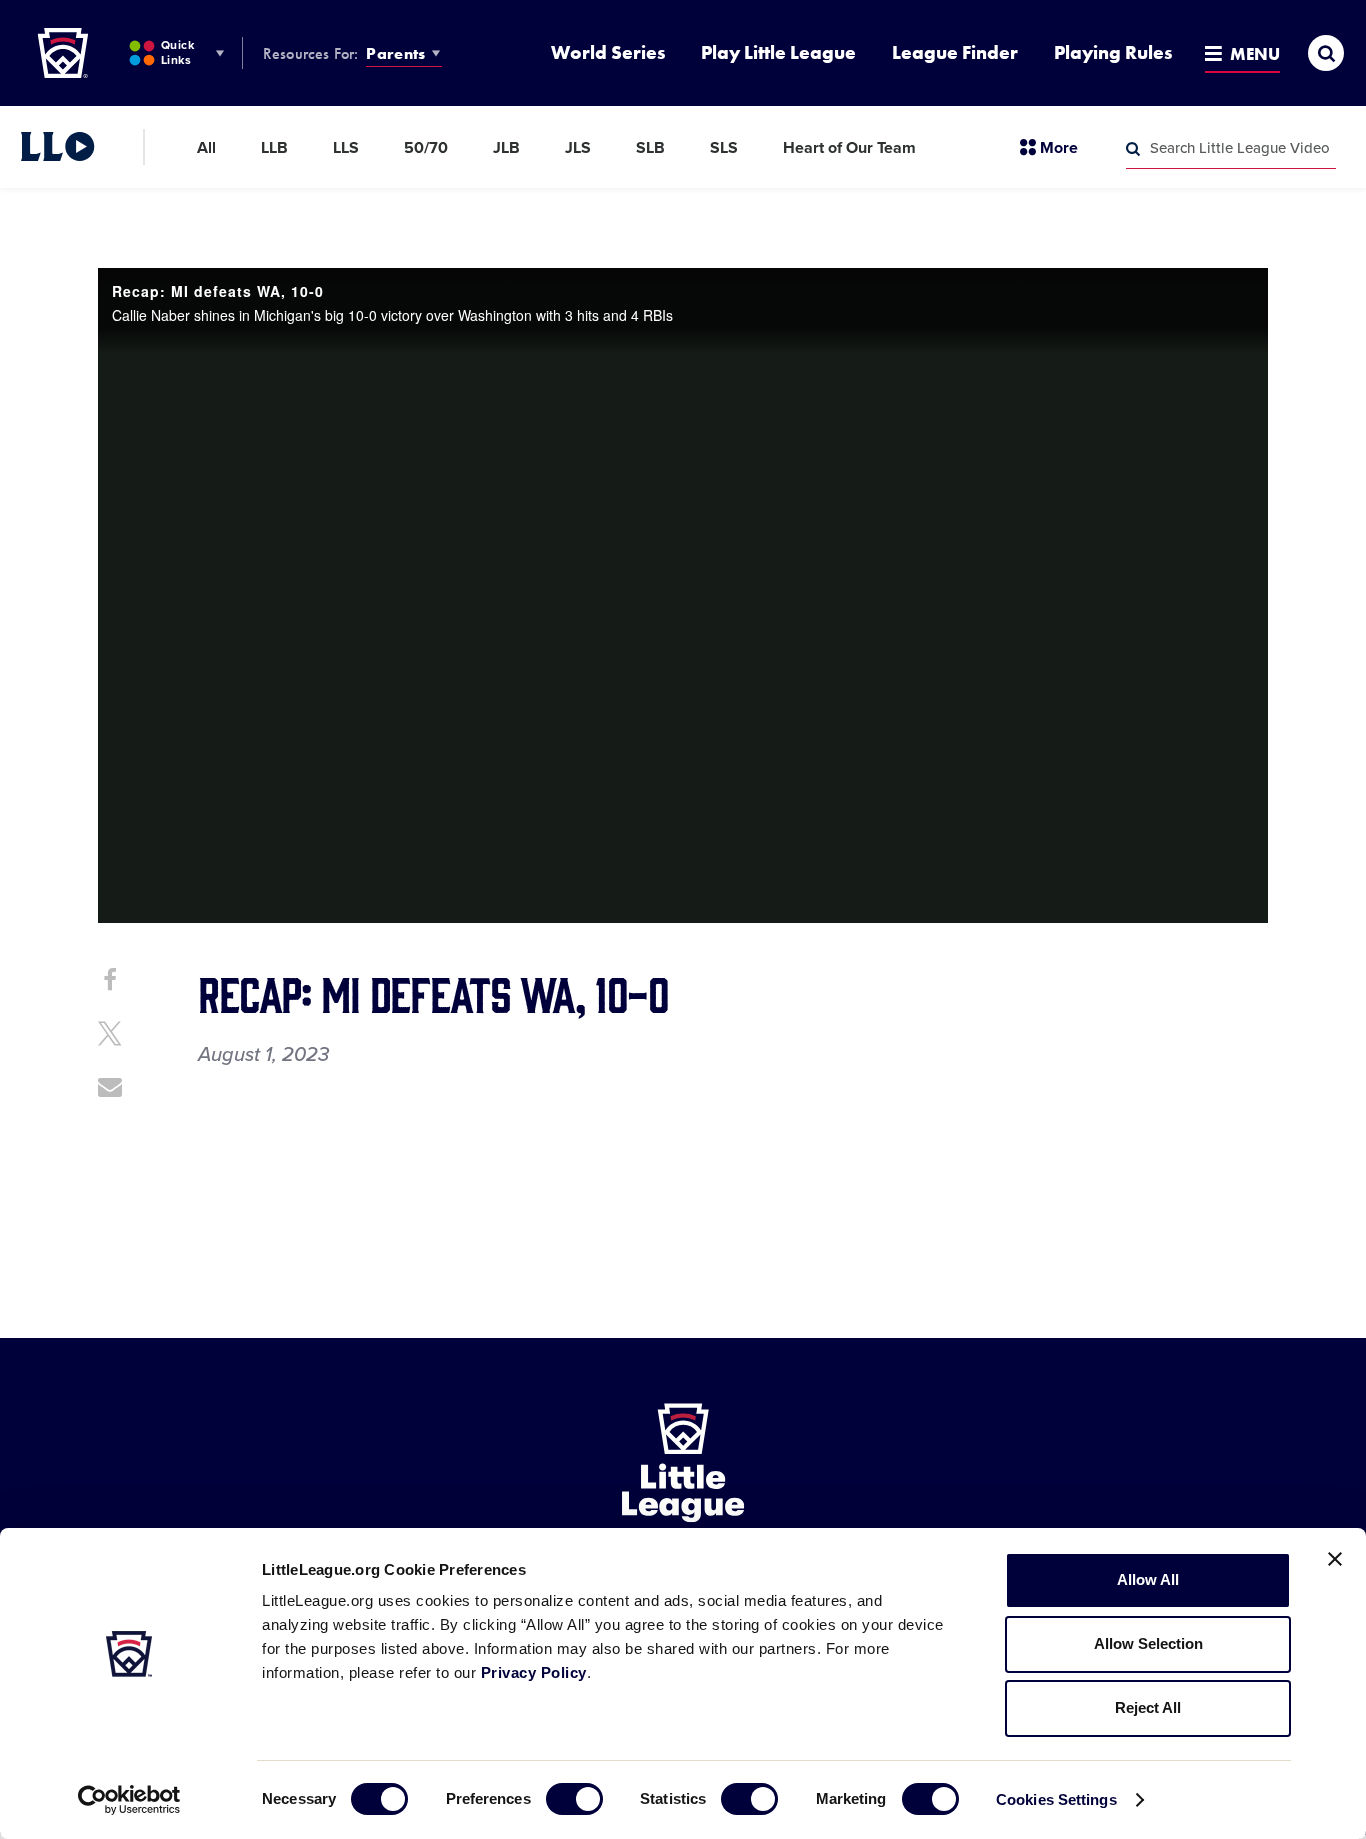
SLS (724, 148)
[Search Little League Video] (1133, 149)
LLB (274, 148)
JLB (506, 148)
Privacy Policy (534, 1672)
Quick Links (177, 52)
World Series (608, 52)
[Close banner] (1335, 1559)
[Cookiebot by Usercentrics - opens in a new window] (129, 1800)
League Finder (955, 52)
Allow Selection (1148, 1643)
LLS (346, 148)
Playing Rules (1113, 52)
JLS (578, 148)
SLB (650, 148)
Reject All (1148, 1707)
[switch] (574, 1799)
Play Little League (778, 52)
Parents (395, 53)
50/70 (426, 148)
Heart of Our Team (849, 148)
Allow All (1148, 1579)
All (206, 148)
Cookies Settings (1056, 1799)
